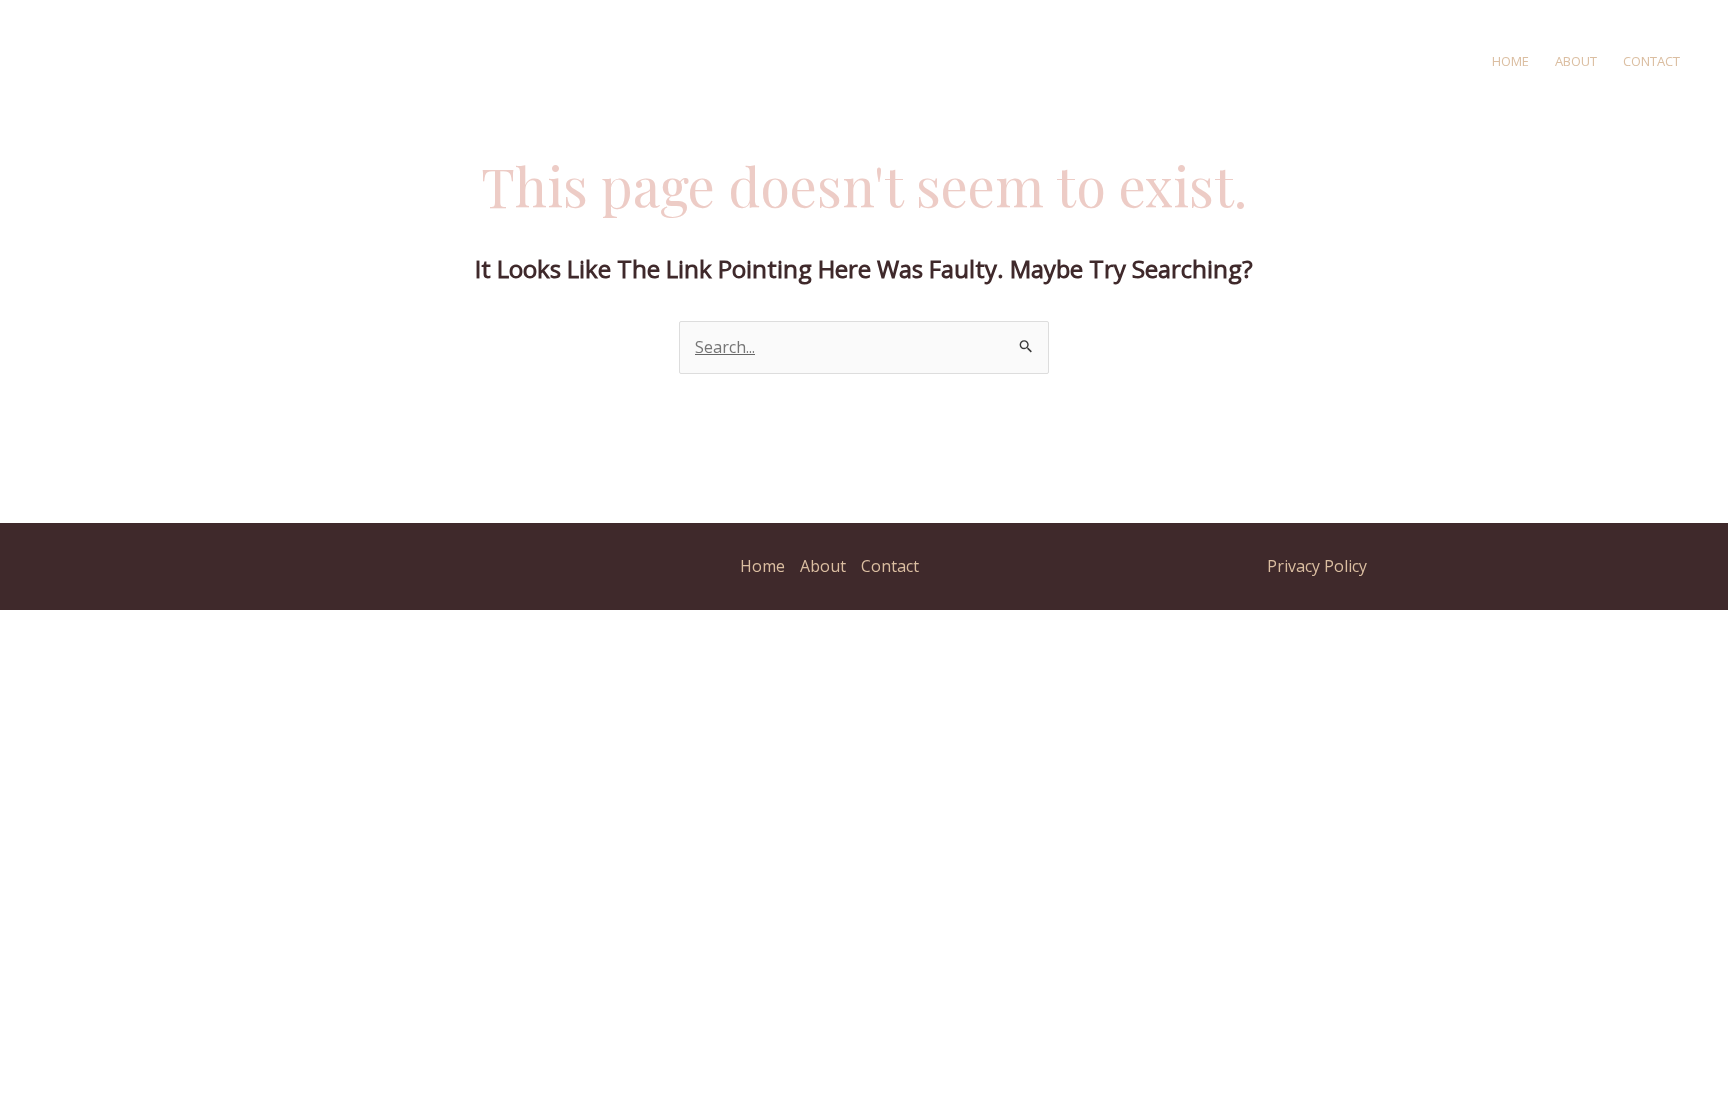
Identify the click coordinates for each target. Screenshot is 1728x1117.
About (1576, 61)
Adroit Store (396, 60)
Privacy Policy (1317, 566)
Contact (1651, 61)
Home (1510, 61)
